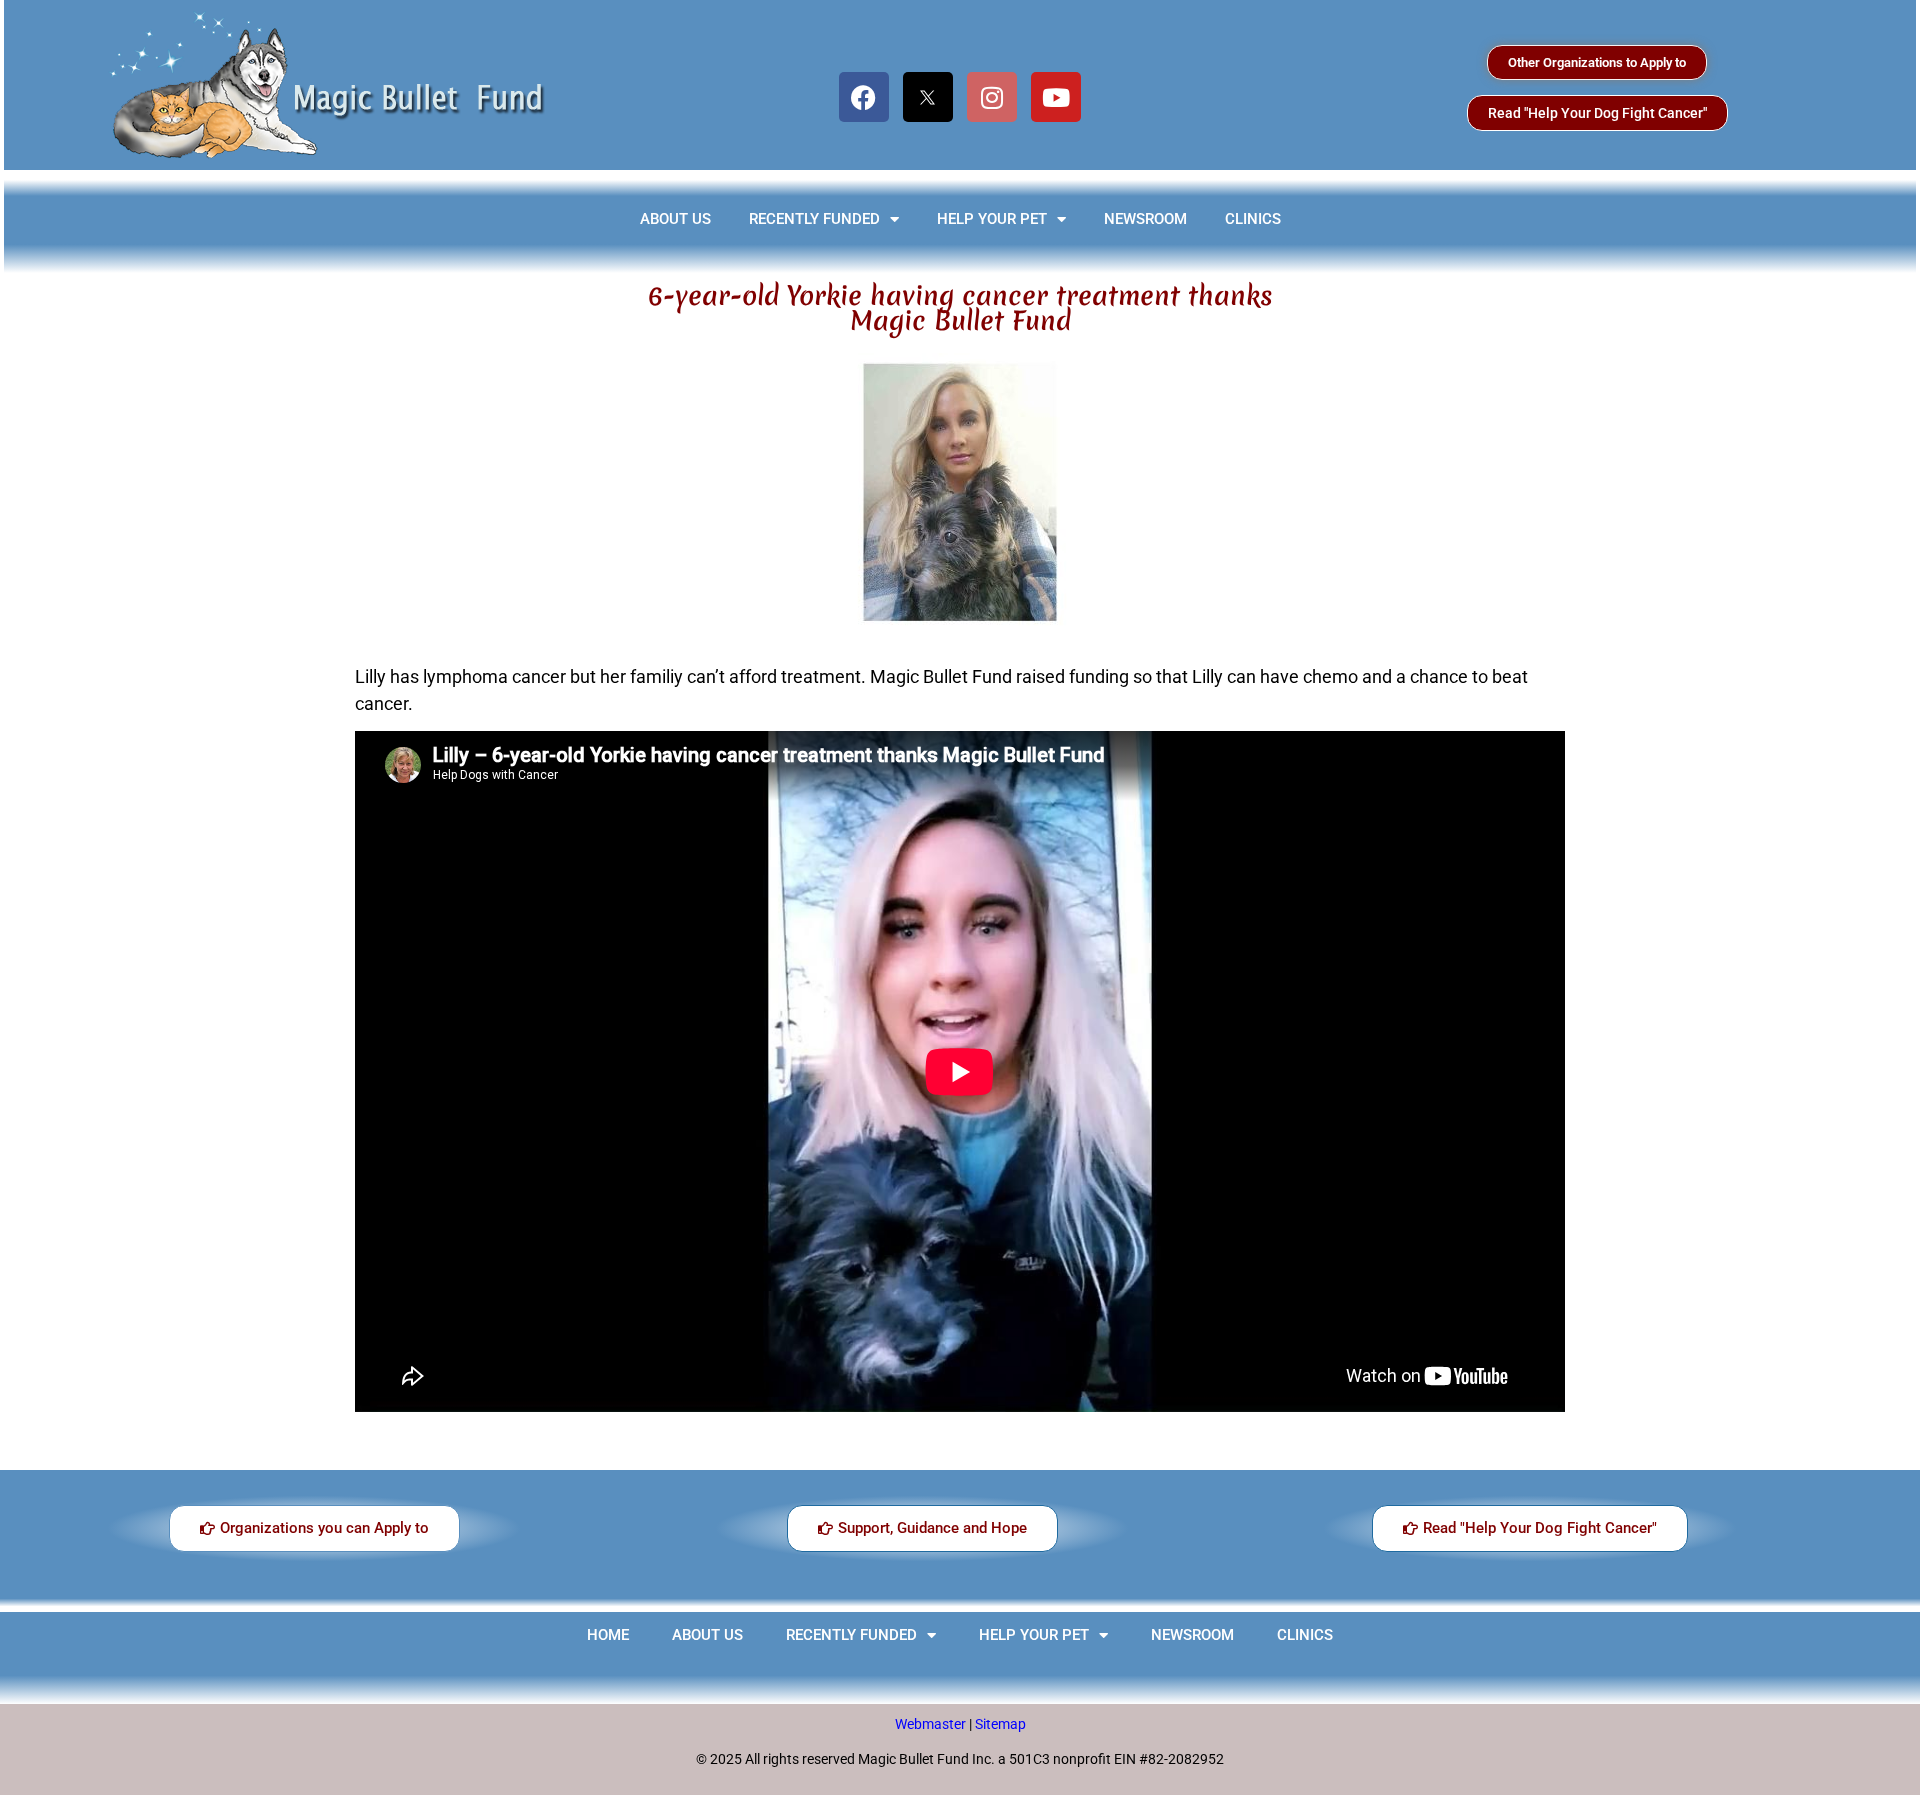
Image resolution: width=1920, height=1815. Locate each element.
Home (608, 1635)
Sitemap (1000, 1724)
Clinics (1253, 219)
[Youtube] (1056, 97)
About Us (675, 219)
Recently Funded (814, 219)
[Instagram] (992, 97)
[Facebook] (864, 97)
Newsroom (1145, 219)
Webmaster (932, 1724)
